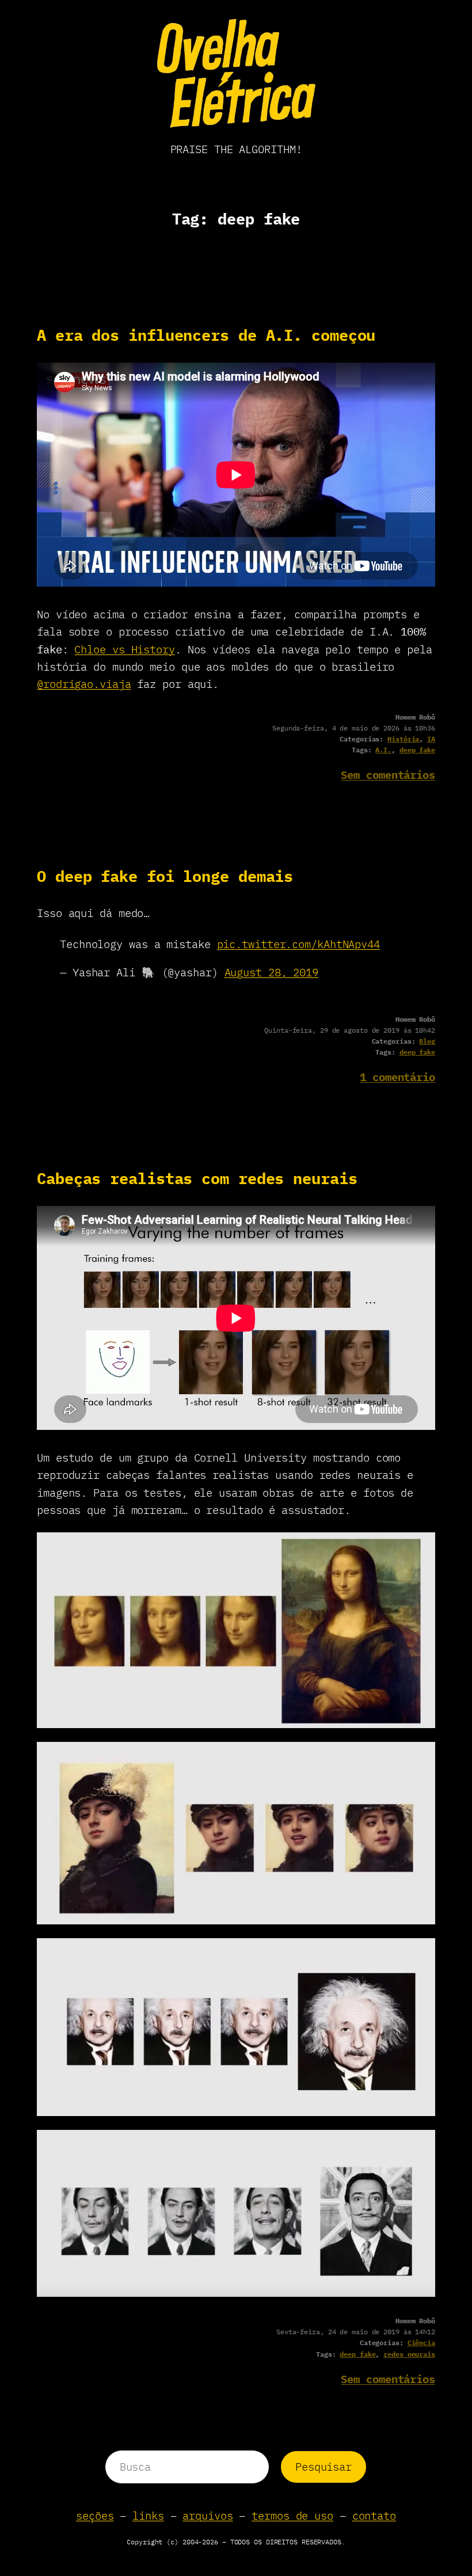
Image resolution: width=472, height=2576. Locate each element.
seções (95, 2516)
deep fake (417, 750)
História (403, 739)
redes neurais (409, 2354)
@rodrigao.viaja (84, 684)
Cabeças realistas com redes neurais (197, 1179)
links (148, 2516)
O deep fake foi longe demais (165, 876)
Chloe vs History (124, 649)
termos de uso (292, 2516)
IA (431, 739)
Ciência (421, 2343)
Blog (427, 1041)
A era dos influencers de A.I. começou (206, 335)
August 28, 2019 (272, 972)
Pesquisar (323, 2467)
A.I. (383, 750)
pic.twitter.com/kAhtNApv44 (298, 944)
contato (374, 2516)
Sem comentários (388, 775)
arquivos (208, 2516)
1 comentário (397, 1077)
